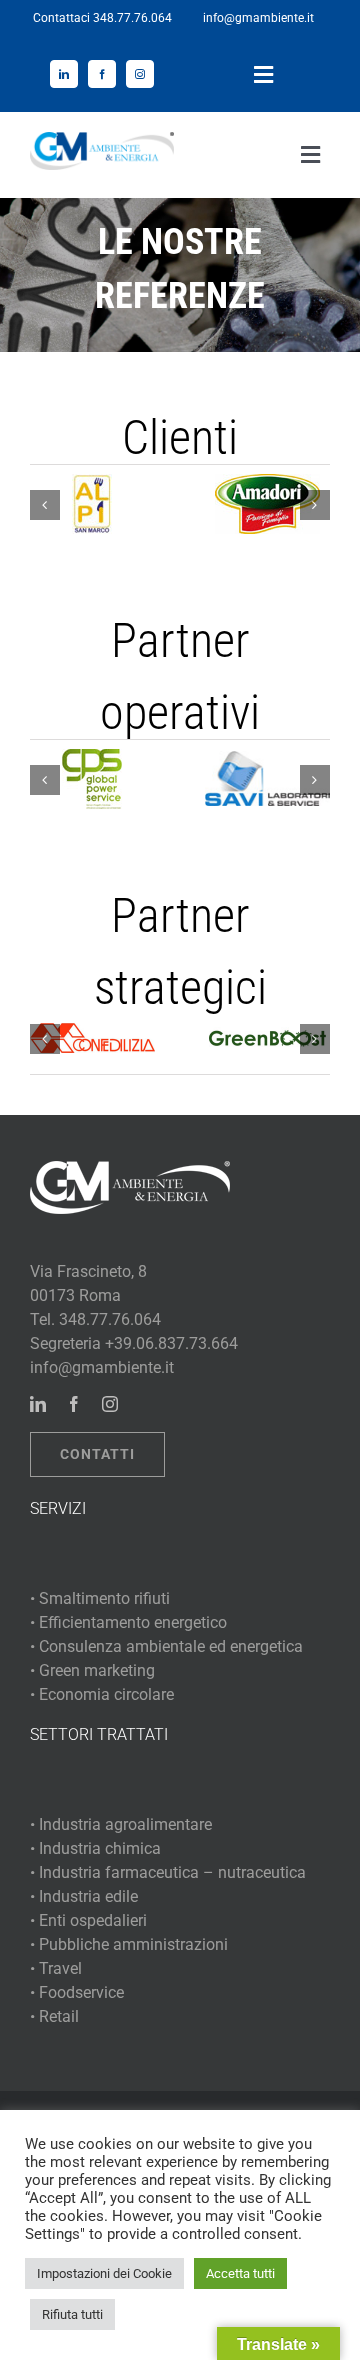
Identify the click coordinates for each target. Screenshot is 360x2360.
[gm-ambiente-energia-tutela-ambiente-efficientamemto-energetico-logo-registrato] (102, 139)
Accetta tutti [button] (240, 2273)
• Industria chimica (95, 1848)
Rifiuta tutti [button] (72, 2314)
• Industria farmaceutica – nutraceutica (168, 1872)
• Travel (56, 1968)
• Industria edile (84, 1896)
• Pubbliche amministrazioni (129, 1944)
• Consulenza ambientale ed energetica (166, 1646)
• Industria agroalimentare (121, 1824)
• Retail (54, 2016)
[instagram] (140, 74)
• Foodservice (77, 1992)
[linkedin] (64, 74)
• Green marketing (92, 1670)
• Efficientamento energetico (128, 1622)
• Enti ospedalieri (88, 1920)
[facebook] (102, 74)
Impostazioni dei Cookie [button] (104, 2273)
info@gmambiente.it (258, 18)
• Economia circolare (102, 1694)
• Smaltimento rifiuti (100, 1598)
